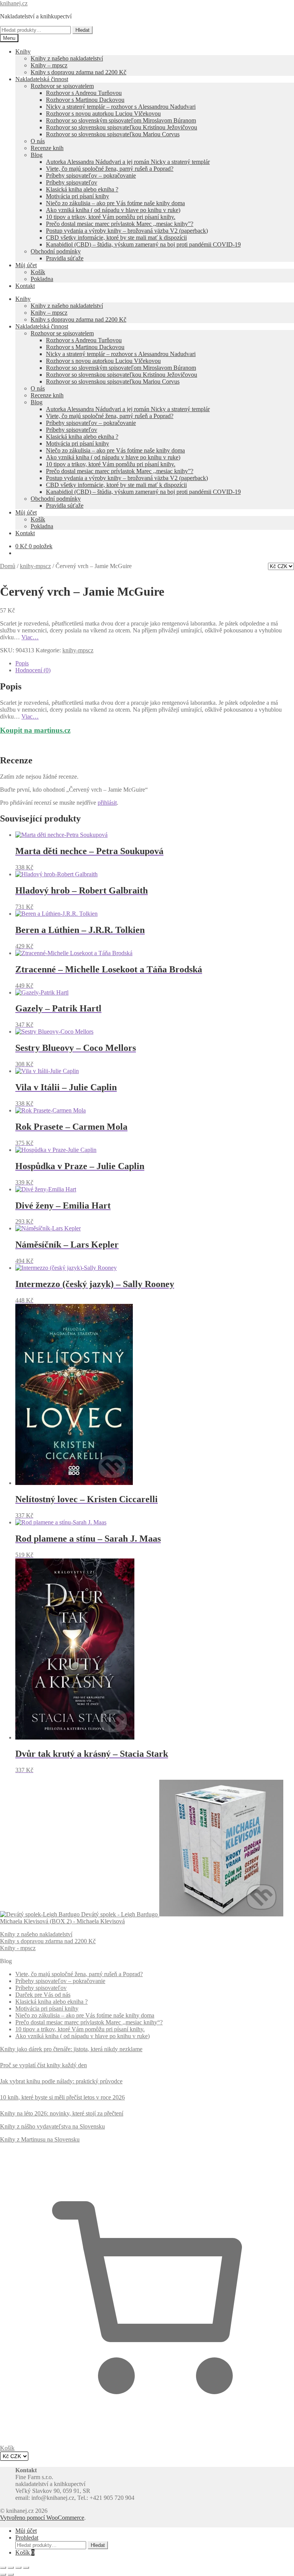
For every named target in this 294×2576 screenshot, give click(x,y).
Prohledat (27, 2538)
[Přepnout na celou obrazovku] (11, 2568)
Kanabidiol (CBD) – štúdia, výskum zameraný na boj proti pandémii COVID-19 (143, 244)
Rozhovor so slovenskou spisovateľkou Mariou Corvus (113, 134)
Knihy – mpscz (49, 65)
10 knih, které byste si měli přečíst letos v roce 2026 (62, 2097)
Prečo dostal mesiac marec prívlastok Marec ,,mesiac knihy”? (120, 224)
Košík (38, 272)
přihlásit (107, 803)
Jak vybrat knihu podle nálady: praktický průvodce (61, 2081)
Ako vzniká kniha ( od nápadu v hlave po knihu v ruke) (113, 210)
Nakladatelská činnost (42, 79)
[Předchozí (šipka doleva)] (3, 2574)
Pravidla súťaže (65, 258)
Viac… (30, 637)
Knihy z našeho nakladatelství (67, 58)
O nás (38, 141)
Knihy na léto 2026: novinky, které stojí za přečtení (62, 2113)
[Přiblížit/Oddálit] (3, 2568)
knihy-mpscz (35, 566)
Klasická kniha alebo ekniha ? (82, 189)
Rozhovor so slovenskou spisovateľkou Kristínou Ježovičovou (122, 127)
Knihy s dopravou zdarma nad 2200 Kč (78, 72)
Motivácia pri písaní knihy (78, 196)
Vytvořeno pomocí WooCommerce (42, 2518)
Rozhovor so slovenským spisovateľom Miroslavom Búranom (121, 120)
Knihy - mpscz (18, 1948)
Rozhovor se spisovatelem (62, 86)
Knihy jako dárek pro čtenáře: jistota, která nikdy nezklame (71, 2049)
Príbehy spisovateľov (72, 182)
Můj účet (26, 265)
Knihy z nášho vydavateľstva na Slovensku (52, 2126)
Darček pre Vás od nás (43, 1995)
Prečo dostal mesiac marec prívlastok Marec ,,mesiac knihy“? (89, 2022)
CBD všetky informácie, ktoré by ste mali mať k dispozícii (116, 238)
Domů (8, 566)
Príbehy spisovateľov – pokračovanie (91, 176)
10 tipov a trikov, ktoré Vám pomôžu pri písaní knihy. (111, 217)
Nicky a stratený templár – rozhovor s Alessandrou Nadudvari (121, 107)
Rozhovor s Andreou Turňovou (84, 93)
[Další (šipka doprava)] (11, 2574)
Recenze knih (47, 148)
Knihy (23, 51)
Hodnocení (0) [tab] (33, 670)
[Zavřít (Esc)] (26, 2568)
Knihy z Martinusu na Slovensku (40, 2139)
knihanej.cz (14, 3)
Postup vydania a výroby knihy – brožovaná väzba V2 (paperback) (127, 231)
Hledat (82, 30)
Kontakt (25, 286)
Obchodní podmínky (56, 251)
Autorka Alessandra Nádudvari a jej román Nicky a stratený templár (128, 162)
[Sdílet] (18, 2568)
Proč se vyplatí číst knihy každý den (43, 2065)
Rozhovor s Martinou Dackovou (85, 100)
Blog (37, 155)
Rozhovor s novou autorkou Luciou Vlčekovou (103, 114)
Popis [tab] (22, 663)
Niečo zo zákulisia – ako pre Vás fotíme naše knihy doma (115, 203)
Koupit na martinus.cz (35, 730)
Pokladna (42, 279)
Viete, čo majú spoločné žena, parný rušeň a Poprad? (110, 169)
